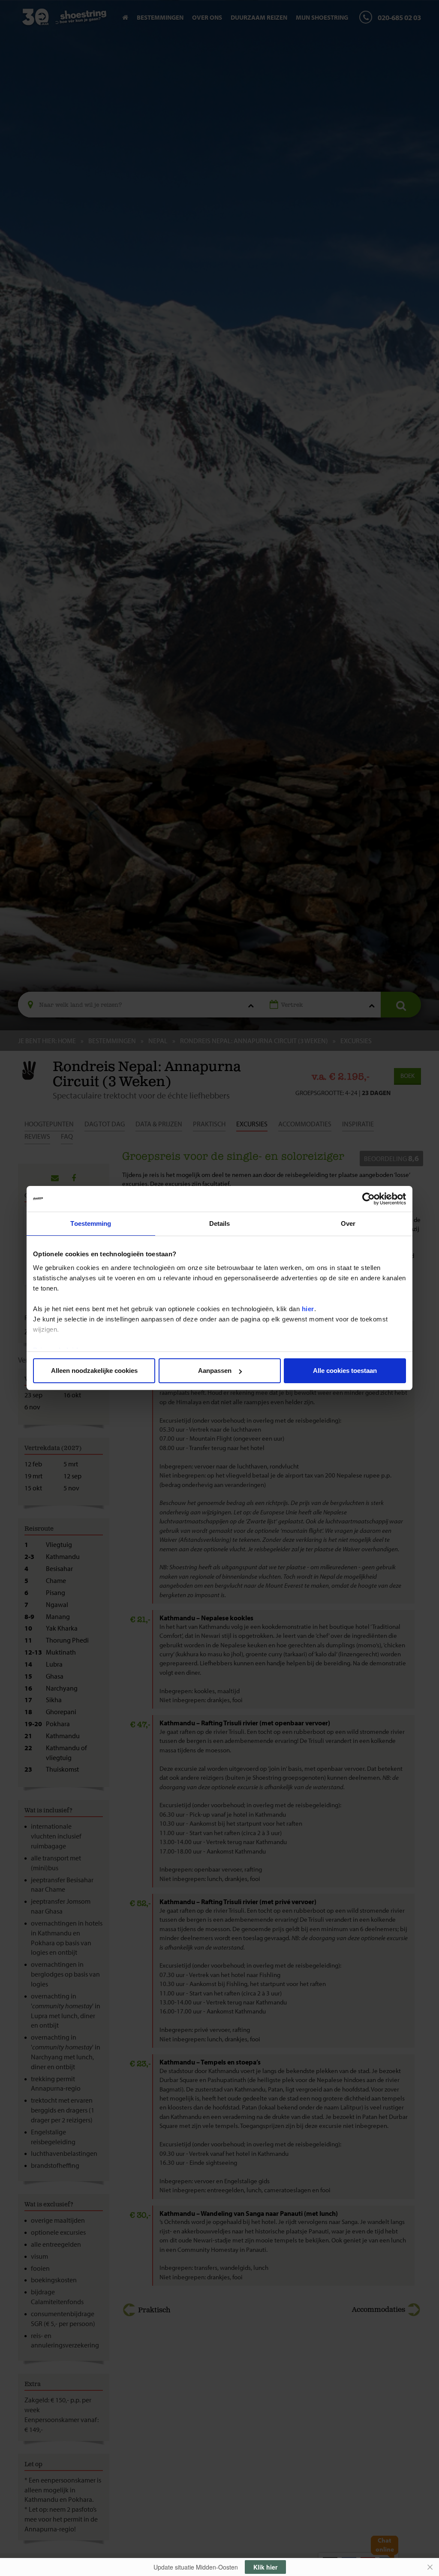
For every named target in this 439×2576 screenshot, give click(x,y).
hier (308, 1309)
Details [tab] (220, 1223)
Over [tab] (348, 1223)
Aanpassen (215, 1371)
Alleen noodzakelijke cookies (94, 1371)
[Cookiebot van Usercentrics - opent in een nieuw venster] (368, 1199)
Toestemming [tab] (91, 1223)
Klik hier (265, 2567)
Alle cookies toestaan (345, 1371)
